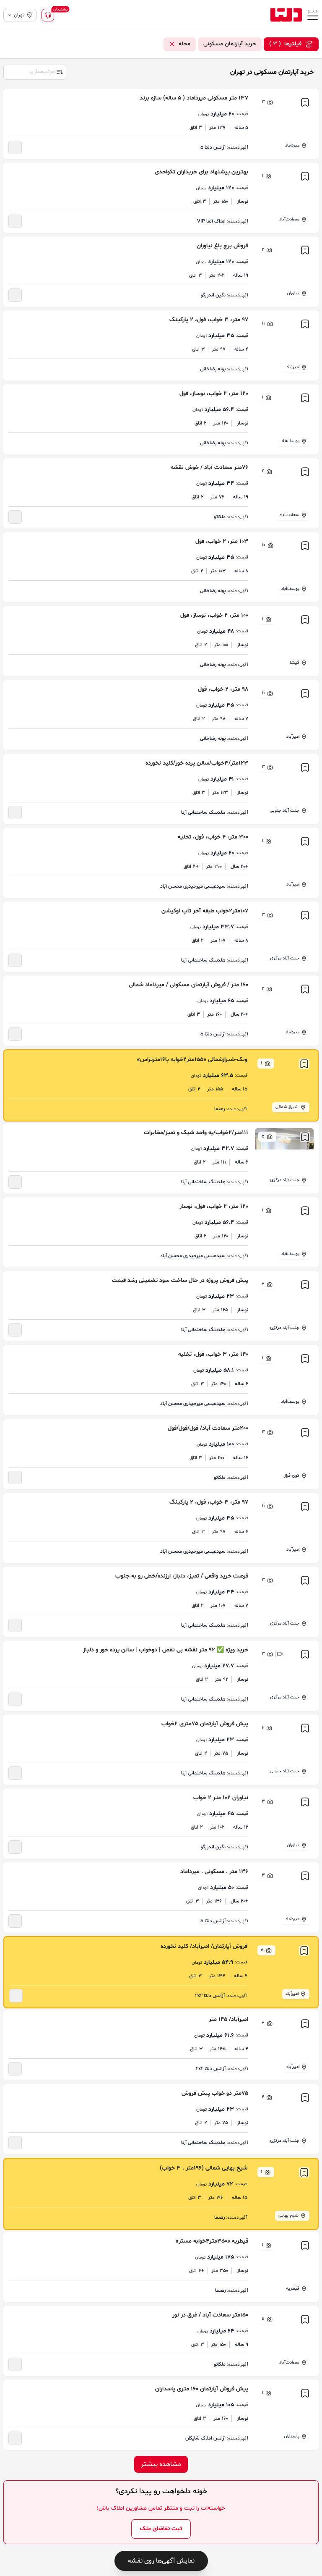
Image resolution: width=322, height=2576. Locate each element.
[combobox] (34, 71)
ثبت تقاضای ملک (161, 2529)
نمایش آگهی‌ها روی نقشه (161, 2561)
